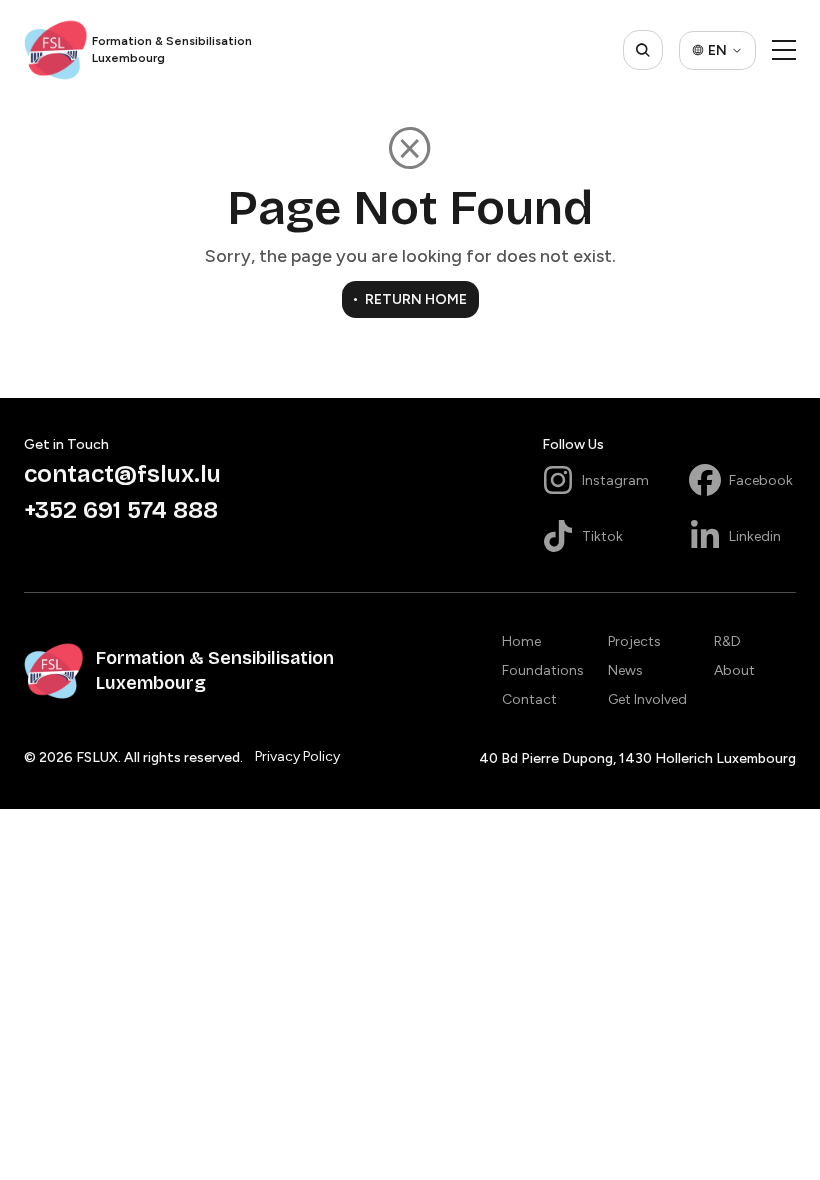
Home (521, 641)
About (734, 670)
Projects (634, 641)
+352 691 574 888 (121, 510)
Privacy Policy (297, 756)
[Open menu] (784, 50)
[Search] (643, 50)
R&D (727, 641)
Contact (529, 699)
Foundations (543, 670)
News (625, 670)
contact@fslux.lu (122, 474)
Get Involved (647, 699)
